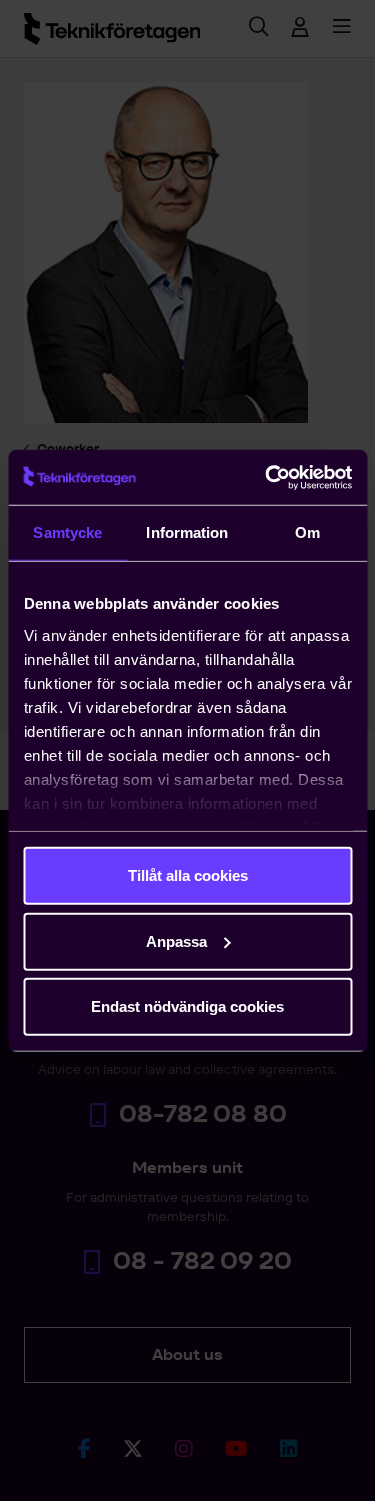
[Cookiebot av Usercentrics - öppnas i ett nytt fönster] (267, 477)
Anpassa (176, 940)
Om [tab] (307, 532)
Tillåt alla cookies (188, 875)
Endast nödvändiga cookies (187, 1006)
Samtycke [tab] (67, 532)
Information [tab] (187, 532)
